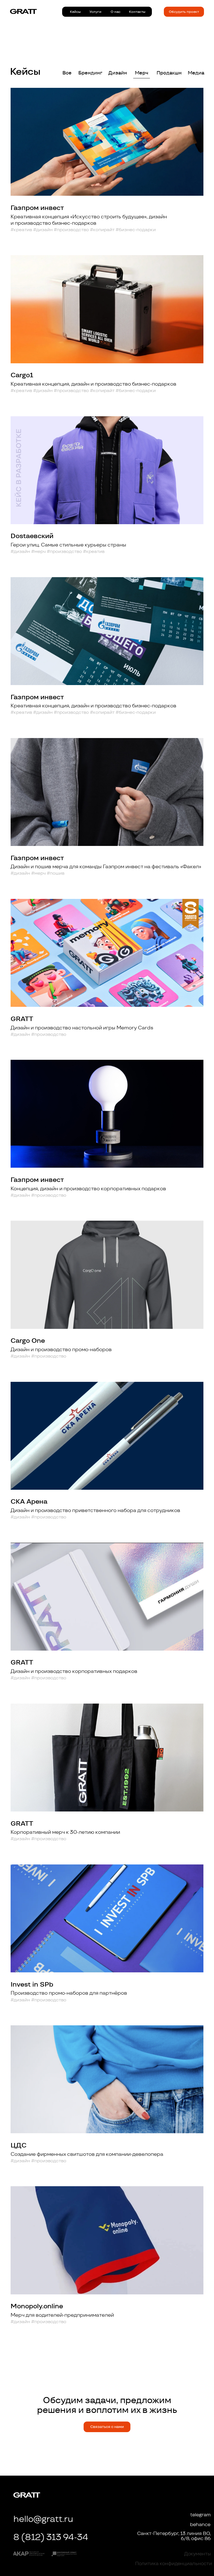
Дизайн (118, 73)
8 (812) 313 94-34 (51, 2537)
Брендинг (90, 73)
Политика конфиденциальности (174, 2563)
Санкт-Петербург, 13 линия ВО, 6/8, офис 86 (174, 2536)
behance (200, 2524)
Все (67, 73)
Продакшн (169, 73)
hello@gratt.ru (43, 2519)
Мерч (142, 73)
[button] (184, 12)
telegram (200, 2515)
